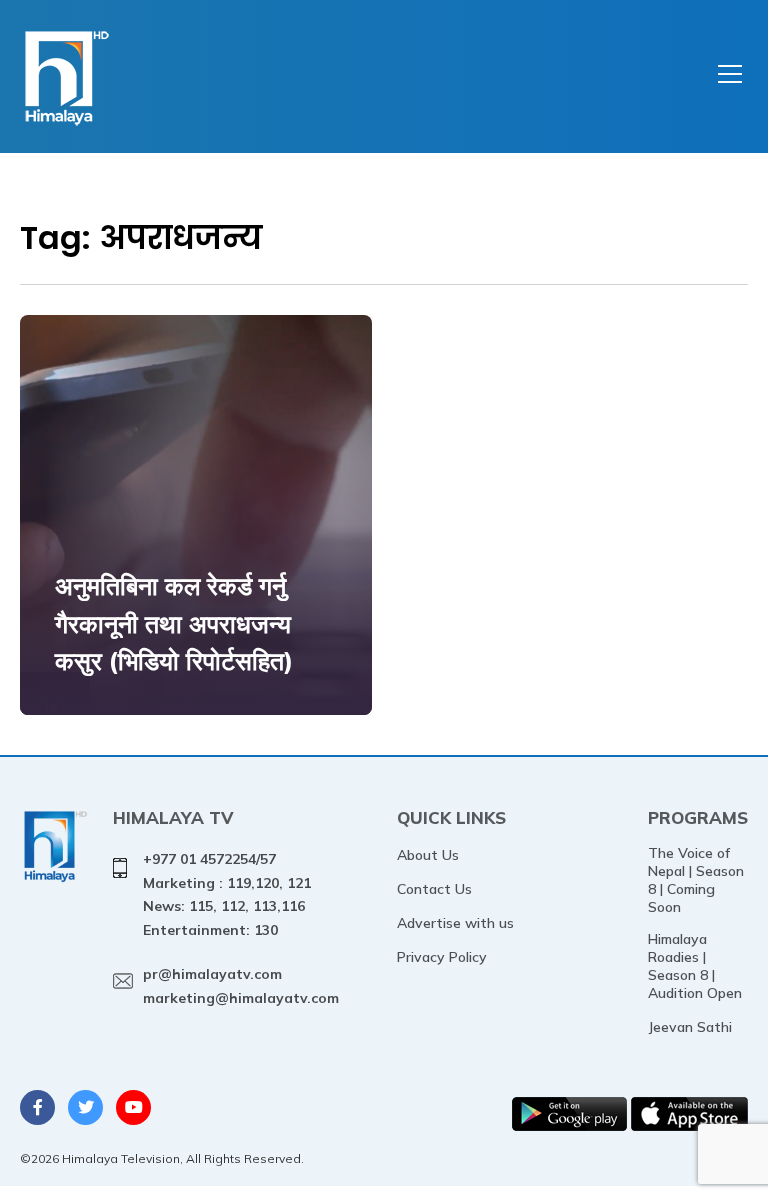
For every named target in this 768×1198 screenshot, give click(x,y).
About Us (428, 855)
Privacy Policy (442, 957)
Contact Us (434, 889)
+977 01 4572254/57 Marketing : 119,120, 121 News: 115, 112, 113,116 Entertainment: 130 (227, 894)
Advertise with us (455, 923)
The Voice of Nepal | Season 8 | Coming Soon (696, 880)
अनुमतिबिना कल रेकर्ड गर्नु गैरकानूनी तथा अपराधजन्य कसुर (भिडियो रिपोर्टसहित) (174, 623)
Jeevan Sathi (690, 1027)
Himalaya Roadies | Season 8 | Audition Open (695, 966)
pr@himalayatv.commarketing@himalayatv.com (241, 986)
